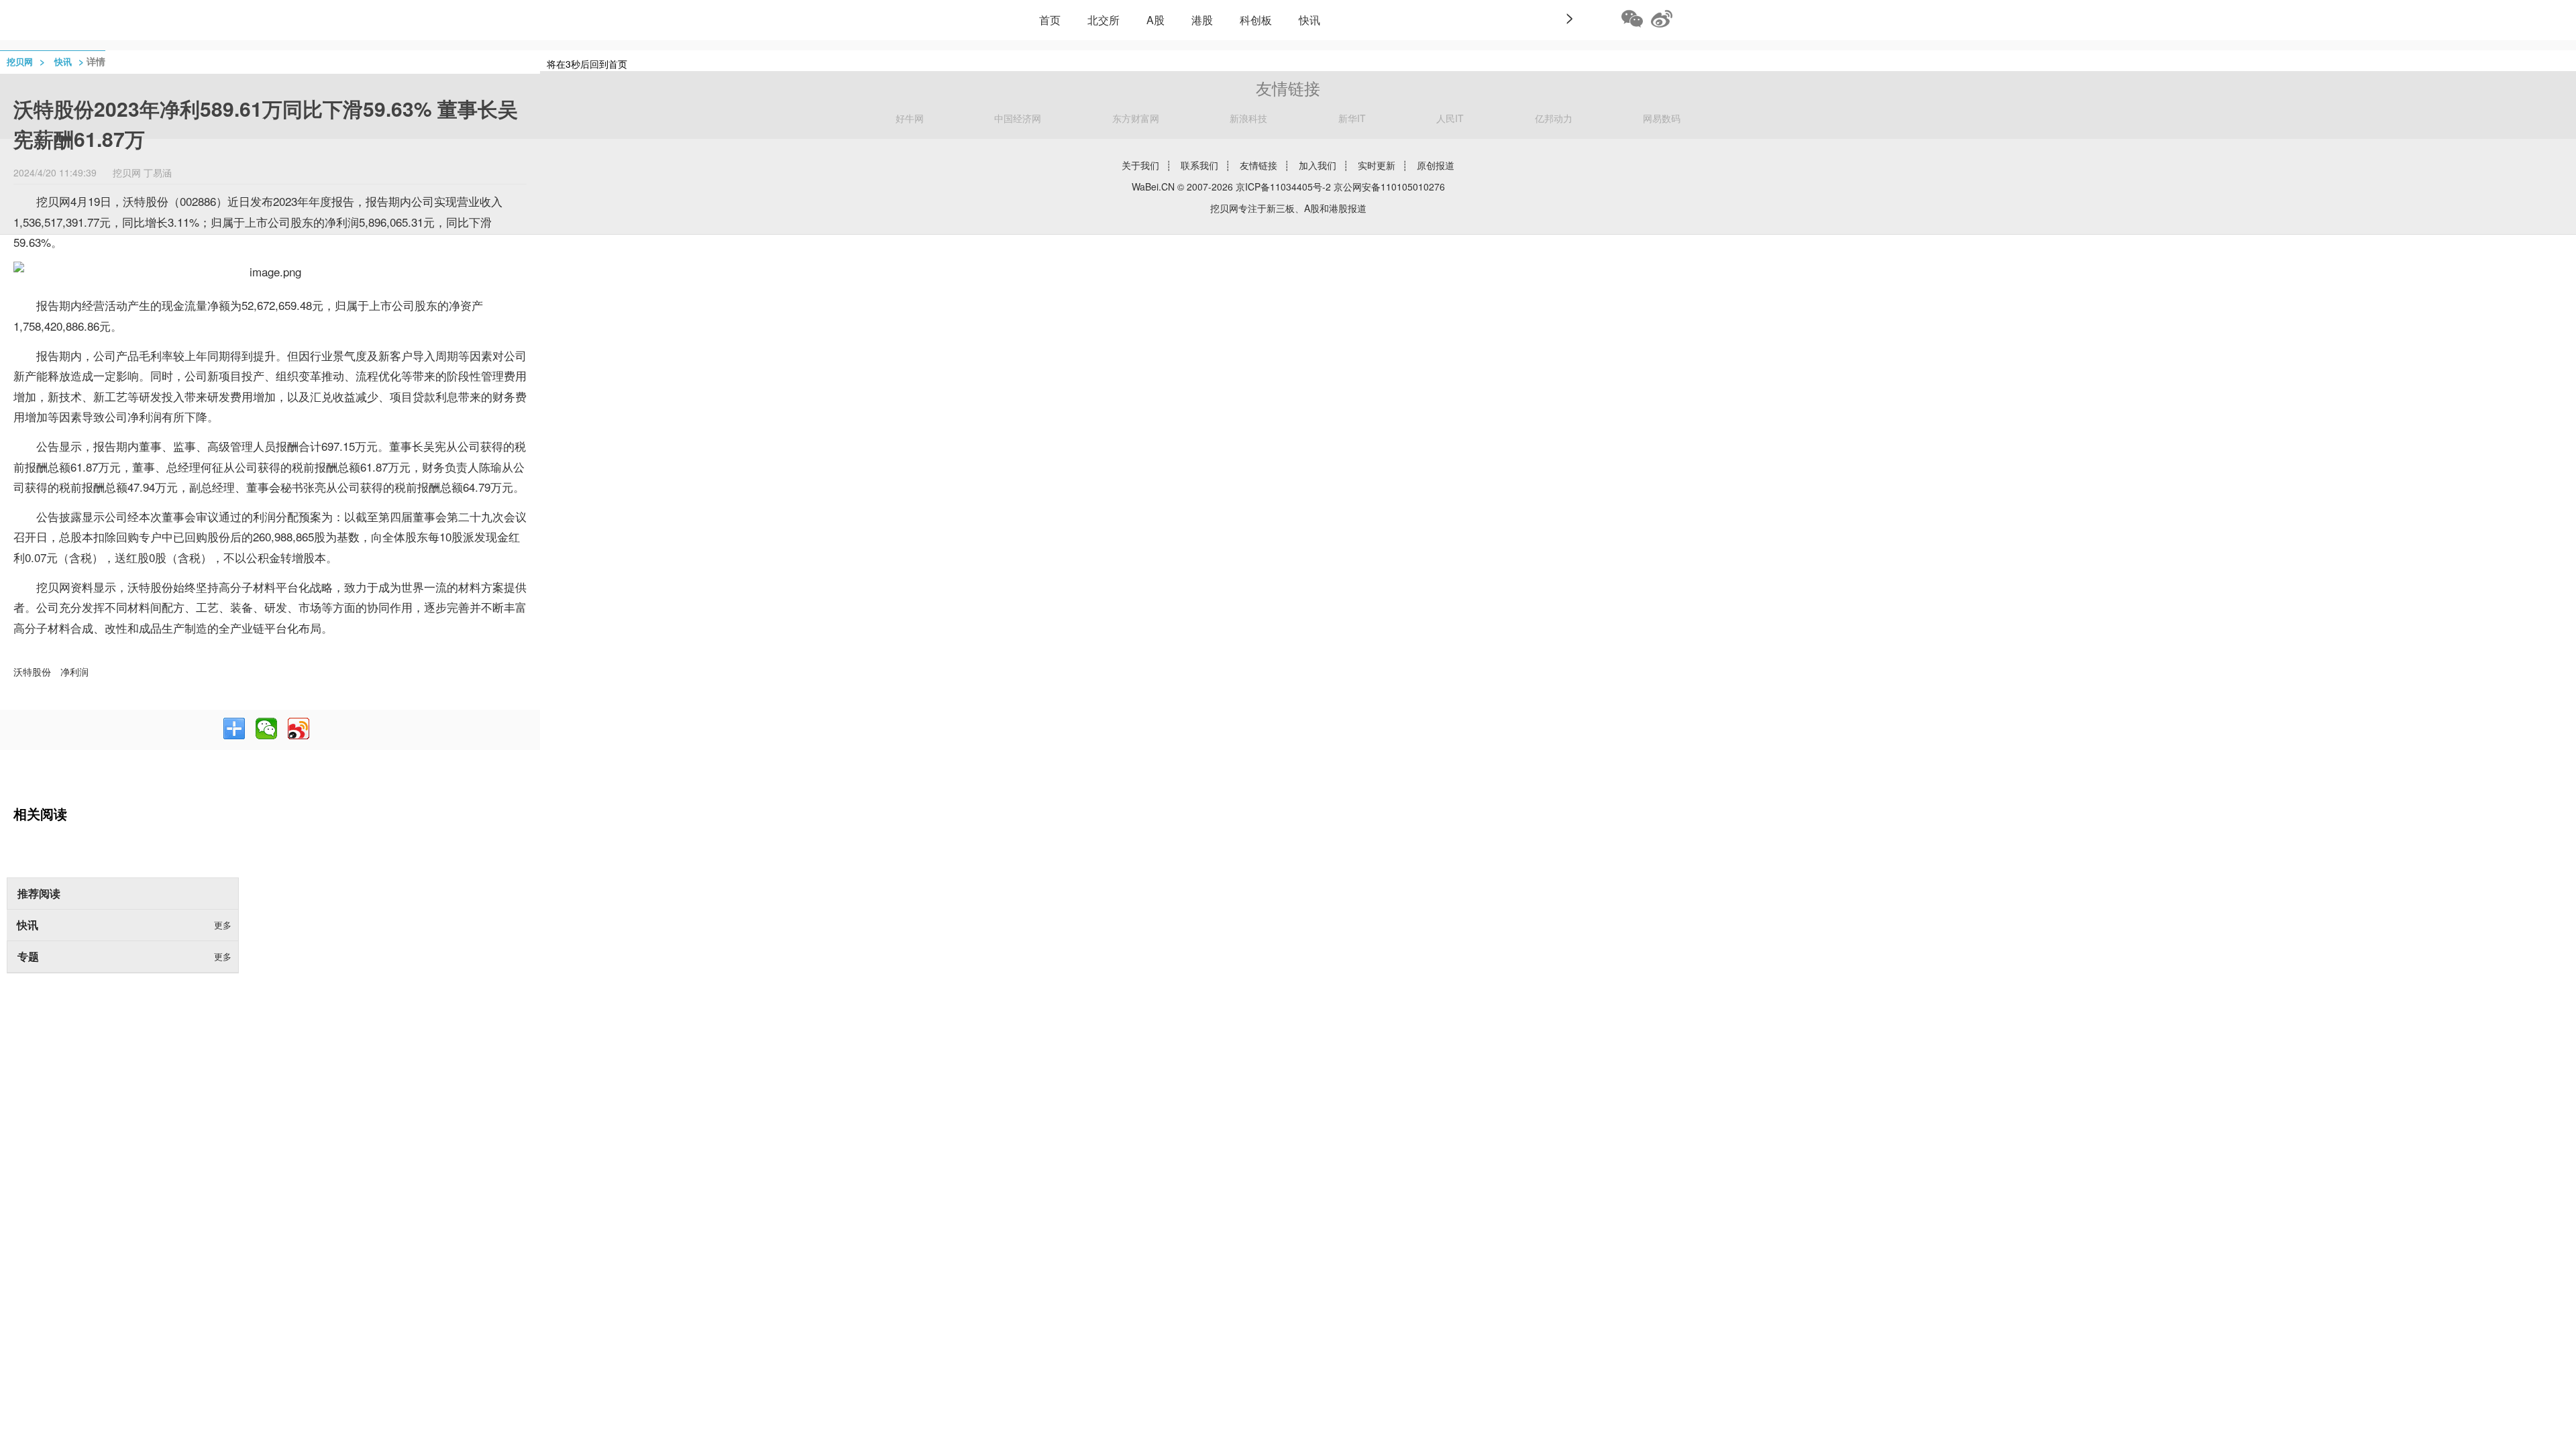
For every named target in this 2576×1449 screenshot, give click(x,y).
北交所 (1104, 20)
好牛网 (910, 118)
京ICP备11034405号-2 (1283, 186)
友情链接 (1258, 165)
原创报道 (1436, 165)
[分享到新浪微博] (299, 729)
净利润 (74, 672)
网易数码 (1662, 118)
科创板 (1256, 20)
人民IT (1450, 118)
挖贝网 (20, 61)
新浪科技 (1248, 118)
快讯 (1309, 20)
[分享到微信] (266, 729)
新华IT (1352, 118)
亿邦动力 (1554, 118)
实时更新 (1377, 165)
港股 (1202, 20)
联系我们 (1199, 165)
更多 (223, 925)
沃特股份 (32, 672)
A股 (1156, 20)
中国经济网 (1018, 118)
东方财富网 (1136, 118)
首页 (1050, 20)
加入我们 (1318, 165)
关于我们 (1140, 165)
